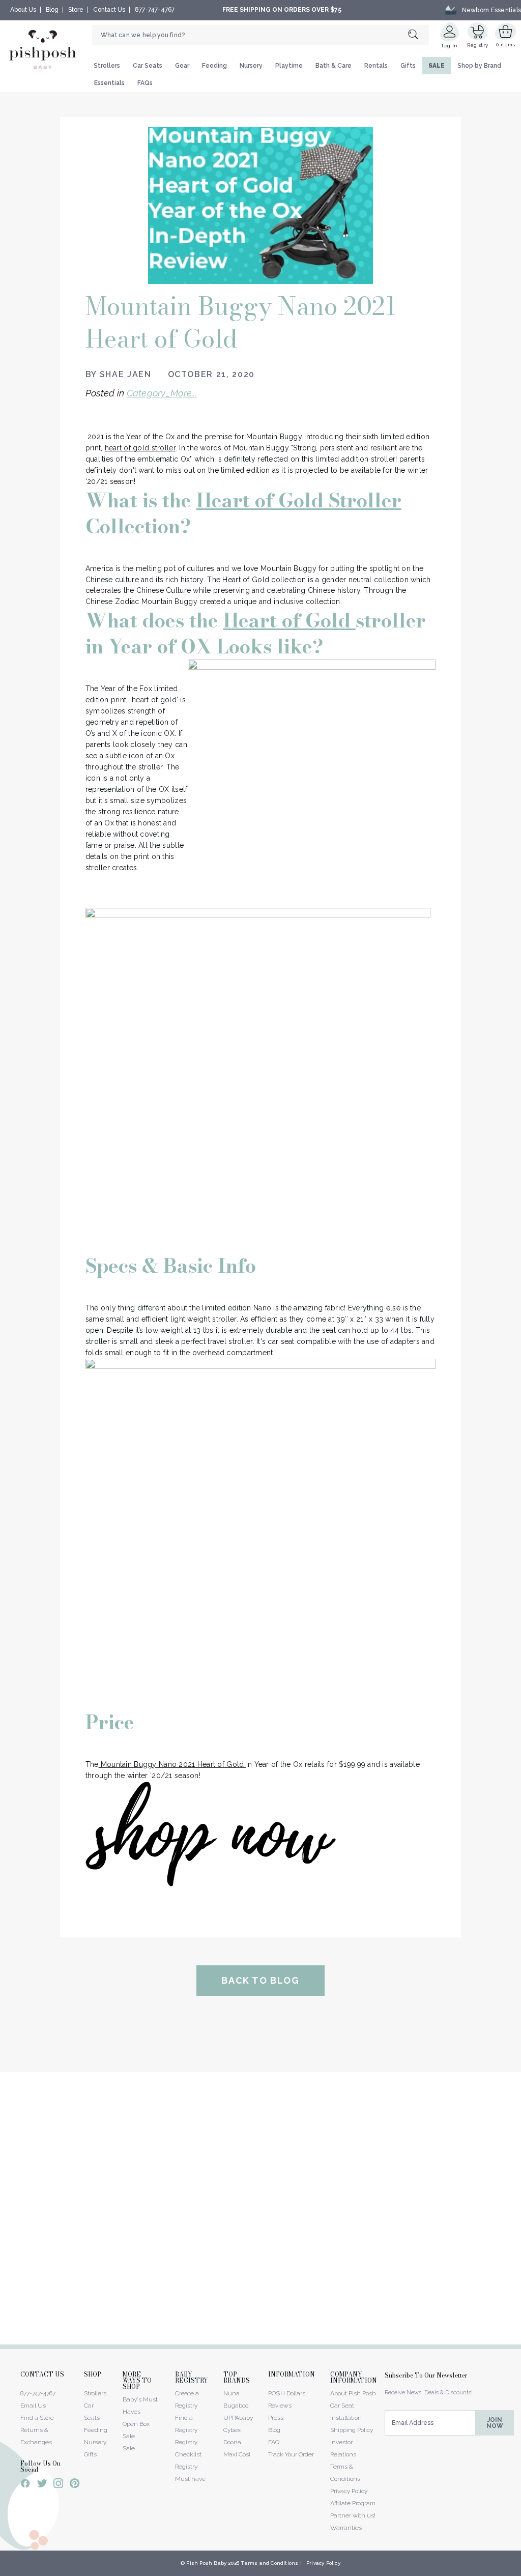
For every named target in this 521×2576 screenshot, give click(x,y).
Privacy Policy (349, 2491)
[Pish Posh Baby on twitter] (42, 2485)
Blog (52, 10)
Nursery (251, 66)
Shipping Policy (352, 2430)
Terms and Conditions (269, 2563)
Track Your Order (291, 2454)
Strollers (107, 66)
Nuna (231, 2393)
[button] (520, 2570)
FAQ (274, 2442)
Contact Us (109, 10)
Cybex (232, 2430)
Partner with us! (353, 2515)
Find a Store (37, 2418)
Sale (129, 2448)
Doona (232, 2442)
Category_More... (162, 393)
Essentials (109, 83)
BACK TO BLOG (260, 1980)
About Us (23, 10)
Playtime (289, 66)
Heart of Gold (290, 620)
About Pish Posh (353, 2393)
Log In (450, 46)
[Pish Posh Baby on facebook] (25, 2485)
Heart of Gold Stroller (299, 500)
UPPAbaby (238, 2418)
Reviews (280, 2406)
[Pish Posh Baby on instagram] (58, 2485)
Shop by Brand (479, 66)
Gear (182, 66)
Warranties (346, 2528)
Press (276, 2418)
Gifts (408, 66)
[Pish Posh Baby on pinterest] (75, 2485)
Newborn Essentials (491, 10)
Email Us (33, 2406)
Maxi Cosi (237, 2454)
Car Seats (148, 66)
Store (76, 10)
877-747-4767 (155, 10)
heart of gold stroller (140, 448)
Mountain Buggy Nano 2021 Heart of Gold (172, 1764)
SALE (437, 66)
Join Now (495, 2423)
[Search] (418, 35)
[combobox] (260, 35)
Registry (477, 45)
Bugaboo (236, 2406)
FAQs (145, 83)
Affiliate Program (353, 2503)
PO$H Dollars (287, 2393)
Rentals (376, 66)
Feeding (214, 66)
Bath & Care (334, 66)
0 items (505, 45)
